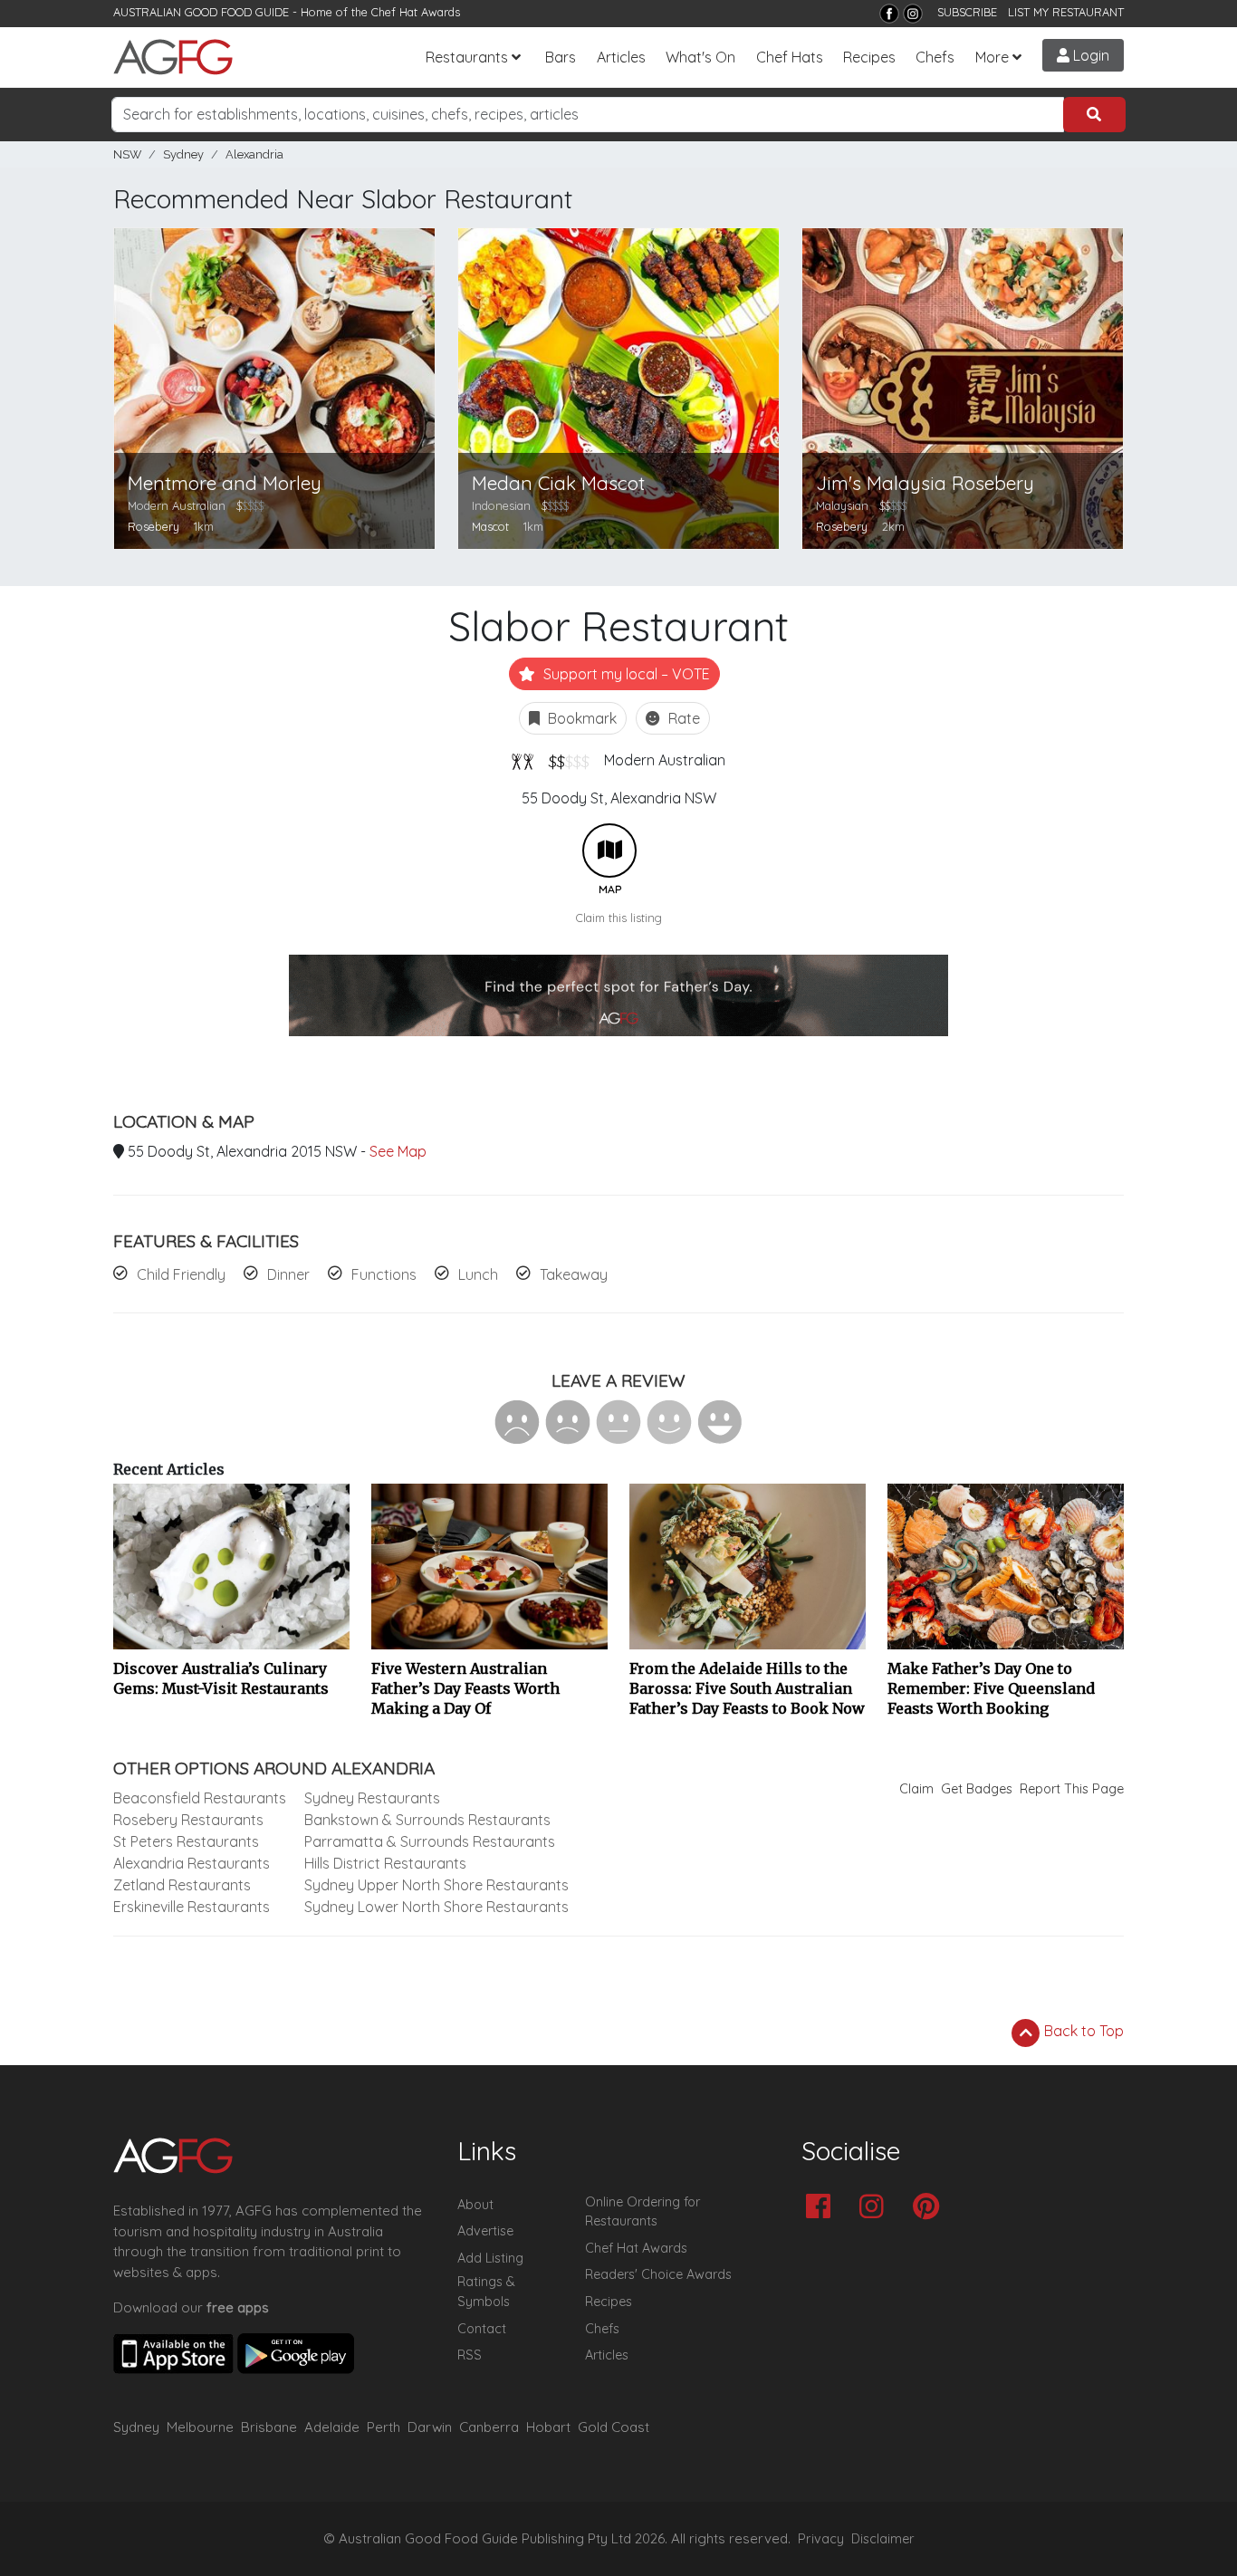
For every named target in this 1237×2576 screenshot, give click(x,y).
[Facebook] (889, 14)
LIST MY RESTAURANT (1066, 12)
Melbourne (200, 2427)
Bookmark (580, 718)
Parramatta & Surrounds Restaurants (430, 1841)
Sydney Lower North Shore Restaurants (436, 1907)
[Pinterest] (930, 2208)
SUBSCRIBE (967, 12)
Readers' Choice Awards (658, 2274)
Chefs (935, 57)
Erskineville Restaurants (192, 1907)
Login (1089, 55)
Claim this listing (619, 918)
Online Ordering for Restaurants (642, 2212)
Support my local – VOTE (625, 674)
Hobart (548, 2427)
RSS (470, 2355)
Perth (384, 2427)
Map (609, 851)
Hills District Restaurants (385, 1863)
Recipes (869, 57)
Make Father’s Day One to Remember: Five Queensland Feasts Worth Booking (991, 1688)
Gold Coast (614, 2427)
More (992, 57)
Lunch (478, 1274)
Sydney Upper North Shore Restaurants (436, 1885)
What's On (700, 57)
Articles (621, 57)
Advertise (485, 2231)
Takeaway (574, 1274)
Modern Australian (665, 760)
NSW (127, 154)
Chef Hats (790, 57)
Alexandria (254, 154)
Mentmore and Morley (225, 483)
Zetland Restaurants (182, 1885)
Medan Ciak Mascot (558, 483)
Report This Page (1072, 1789)
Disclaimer (883, 2539)
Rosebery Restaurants (188, 1820)
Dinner (288, 1274)
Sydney (183, 154)
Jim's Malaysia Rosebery (925, 483)
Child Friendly (181, 1274)
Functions (384, 1274)
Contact (482, 2329)
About (475, 2205)
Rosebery (153, 526)
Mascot (490, 526)
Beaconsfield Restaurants (200, 1798)
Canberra (489, 2427)
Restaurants (467, 57)
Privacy (821, 2539)
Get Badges (977, 1789)
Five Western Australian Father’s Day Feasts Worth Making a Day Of (465, 1688)
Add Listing (490, 2258)
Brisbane (269, 2427)
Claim (916, 1789)
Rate (682, 718)
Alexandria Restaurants (192, 1863)
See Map (398, 1151)
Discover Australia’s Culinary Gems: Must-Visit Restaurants (221, 1678)
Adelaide (332, 2427)
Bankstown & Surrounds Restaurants (427, 1820)
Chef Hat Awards (416, 12)
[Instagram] (913, 14)
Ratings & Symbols (486, 2292)
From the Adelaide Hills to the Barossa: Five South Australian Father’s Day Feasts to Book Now (747, 1688)
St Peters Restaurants (186, 1841)
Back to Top (1082, 2031)
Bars (561, 57)
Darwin (430, 2427)
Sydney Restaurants (372, 1798)
